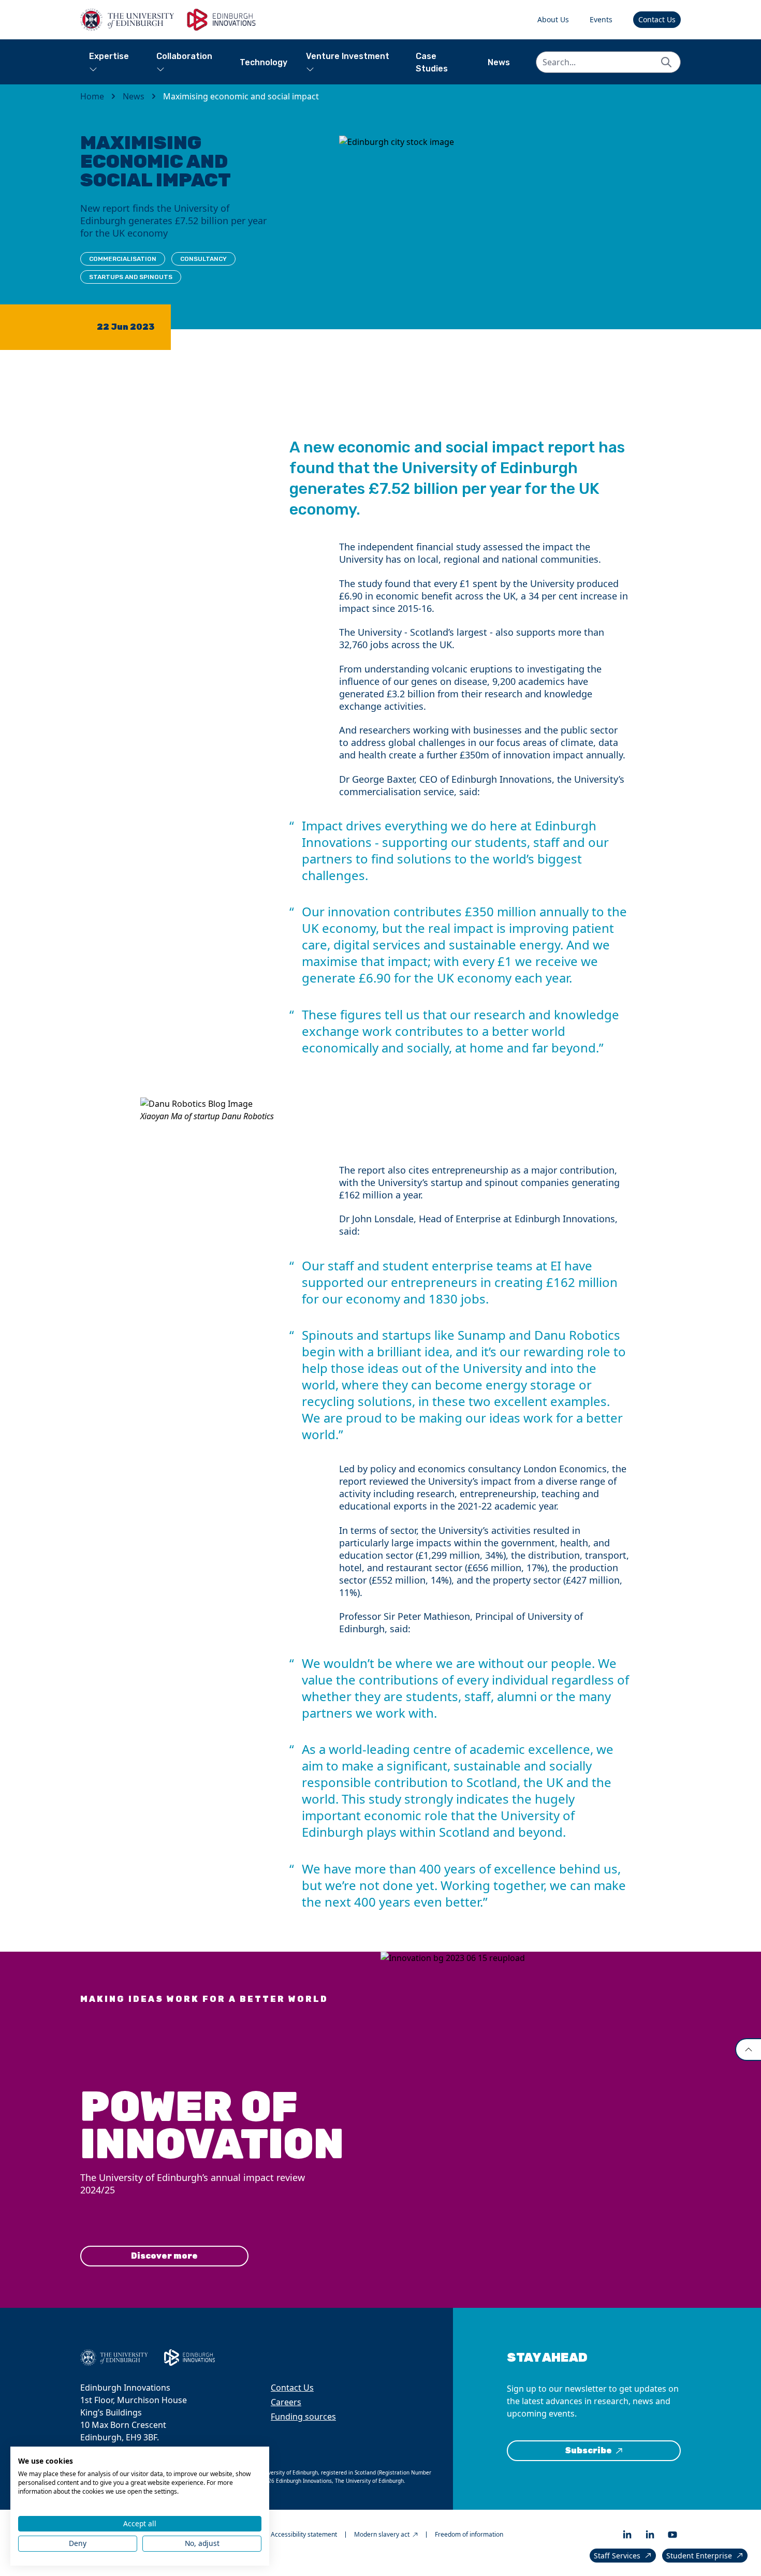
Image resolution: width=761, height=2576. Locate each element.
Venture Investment (348, 56)
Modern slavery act (382, 2535)
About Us (553, 19)
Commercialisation (123, 259)
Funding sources (303, 2417)
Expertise (109, 56)
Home (92, 96)
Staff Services (617, 2556)
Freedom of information (469, 2535)
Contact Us (657, 19)
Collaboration (184, 56)
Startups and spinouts (131, 277)
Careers (286, 2402)
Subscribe (588, 2450)
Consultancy (203, 259)
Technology (264, 62)
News (499, 62)
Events (601, 19)
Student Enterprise (699, 2556)
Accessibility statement (304, 2535)
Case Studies (432, 62)
